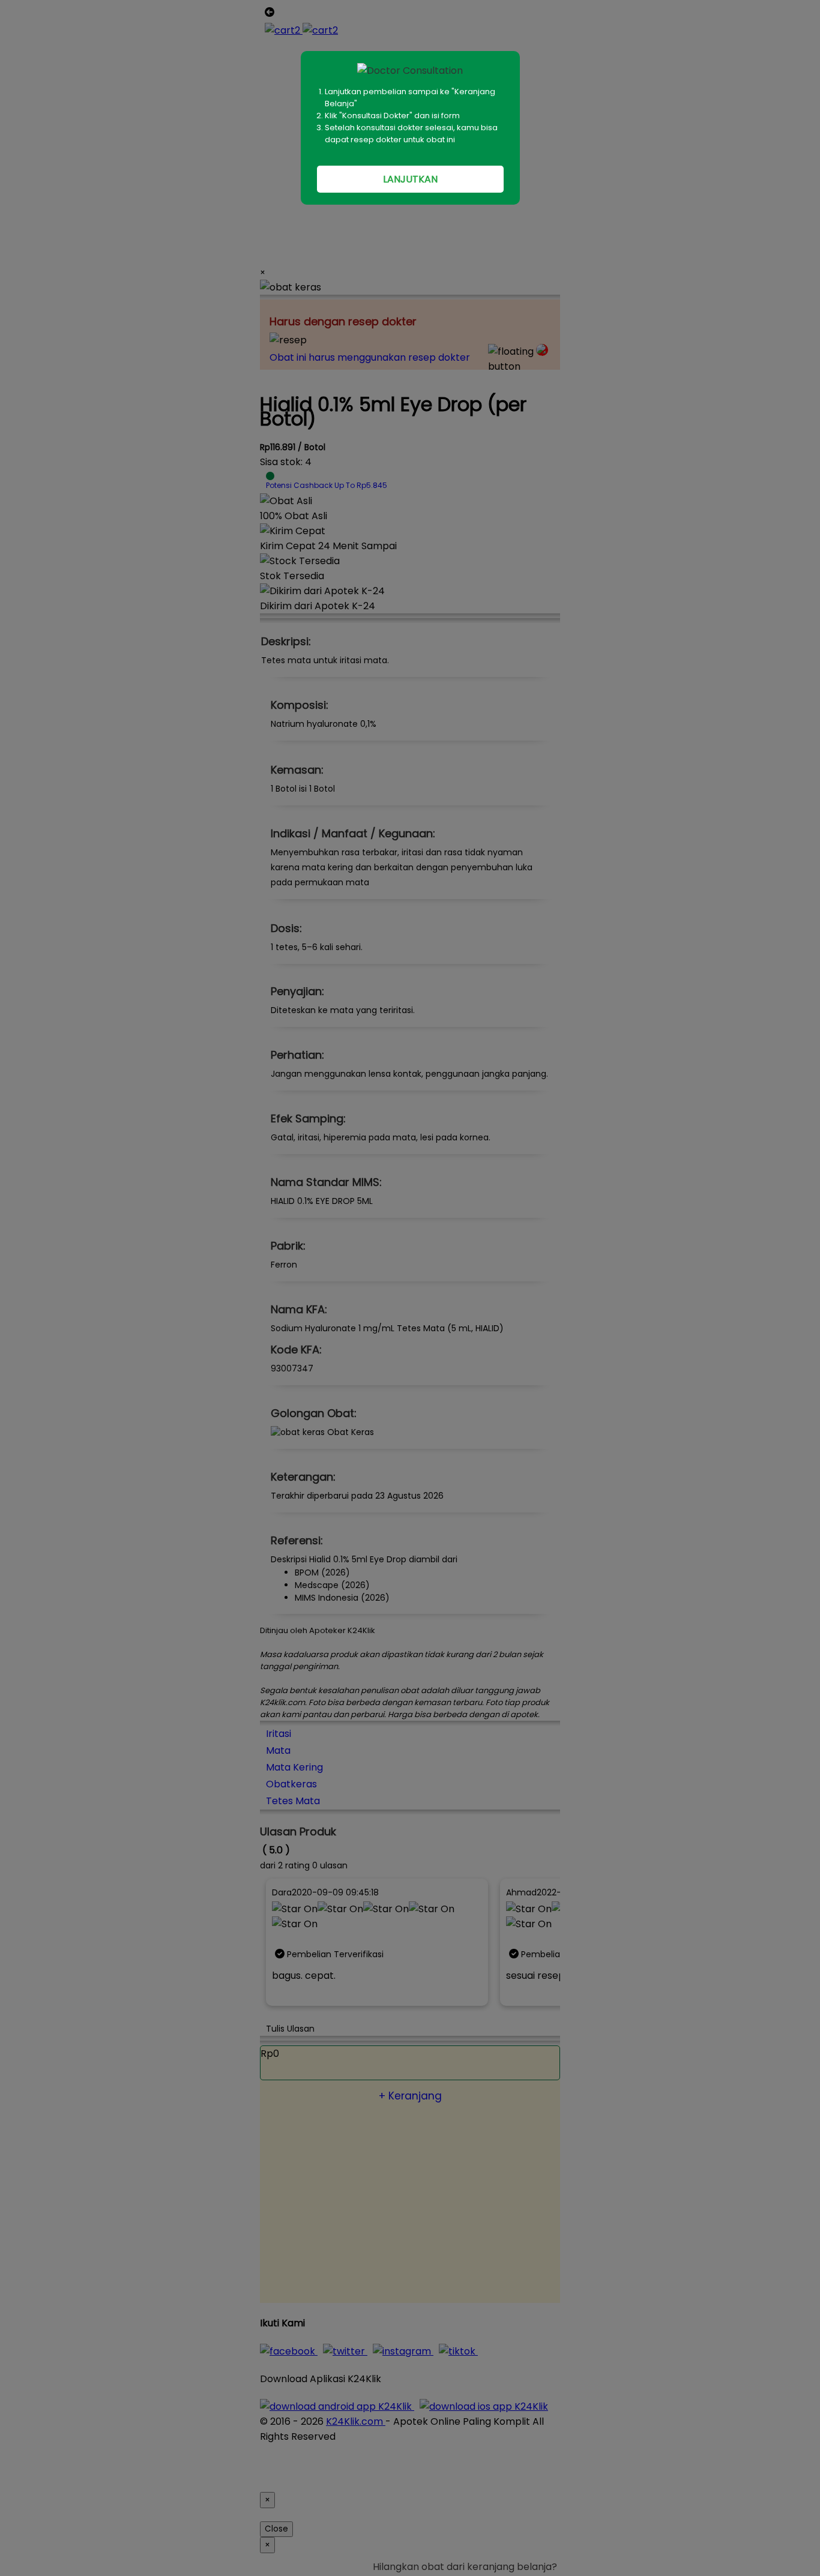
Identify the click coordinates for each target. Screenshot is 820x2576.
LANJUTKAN (410, 179)
